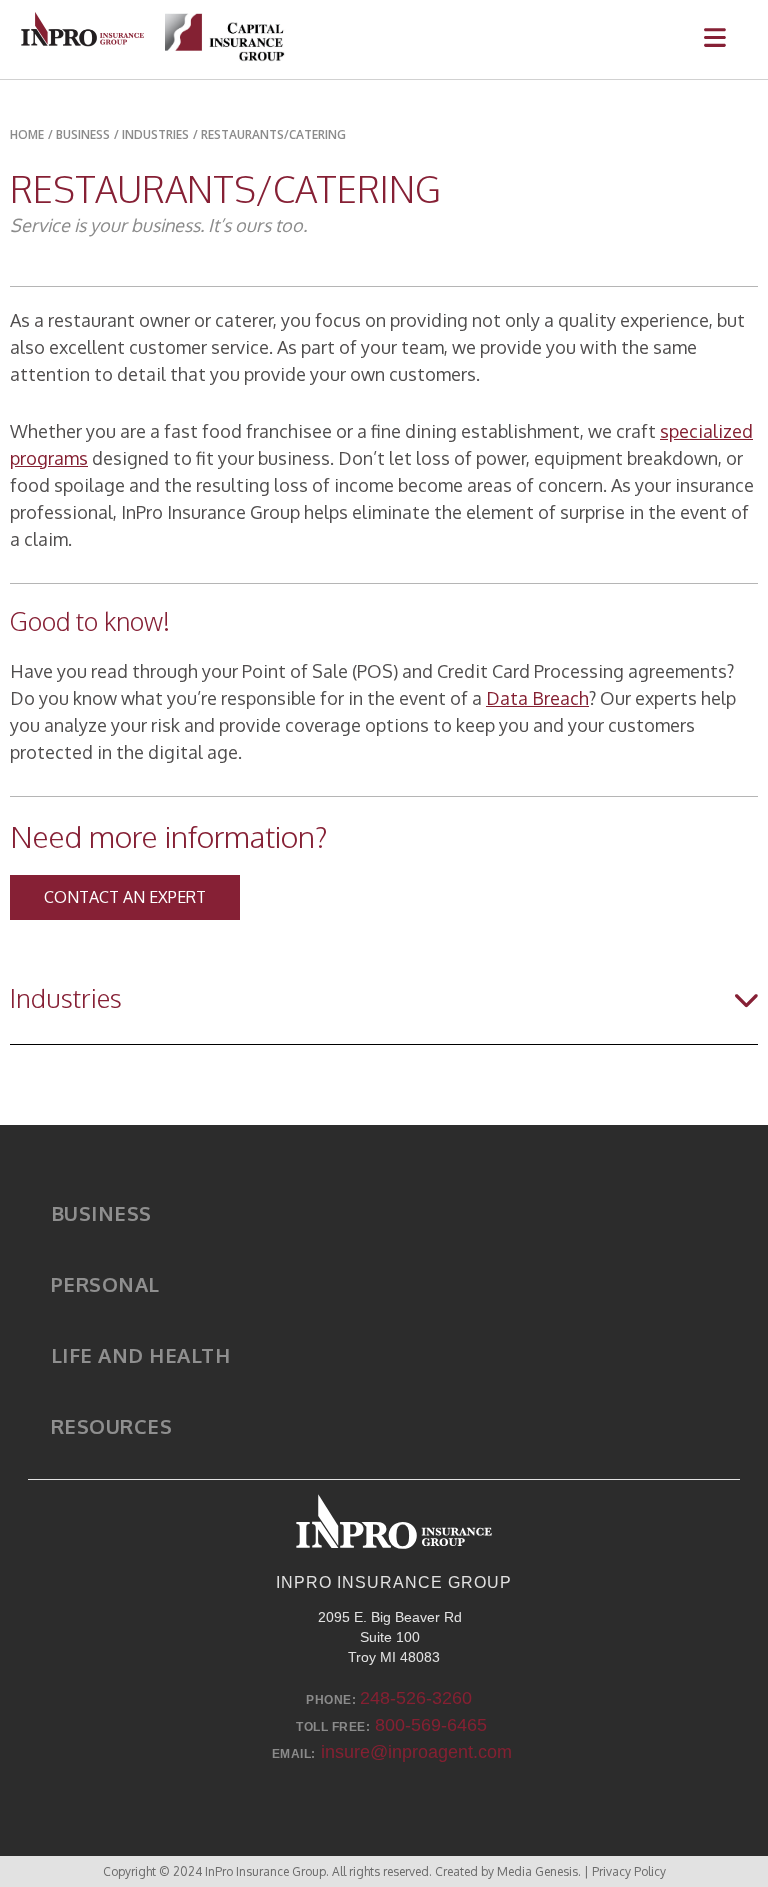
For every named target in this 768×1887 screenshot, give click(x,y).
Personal (105, 1284)
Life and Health (141, 1355)
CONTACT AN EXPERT (125, 897)
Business (101, 1213)
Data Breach (537, 698)
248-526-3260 (416, 1698)
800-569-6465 (431, 1725)
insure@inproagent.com (416, 1752)
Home (27, 134)
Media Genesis (537, 1871)
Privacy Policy (629, 1871)
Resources (112, 1426)
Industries (155, 134)
